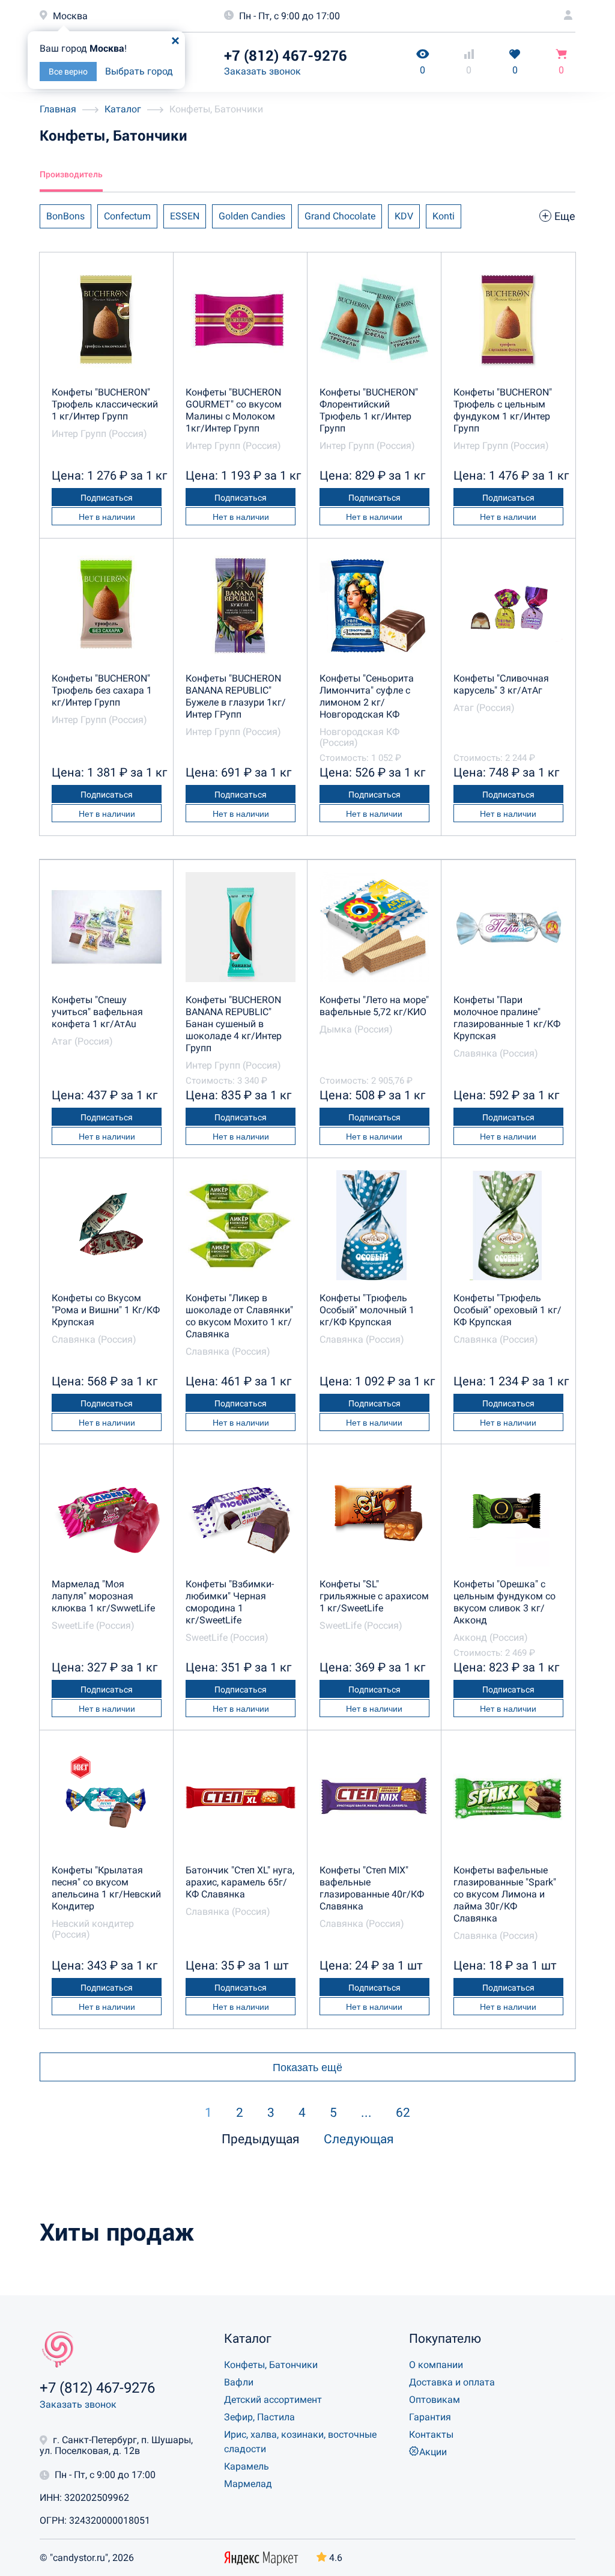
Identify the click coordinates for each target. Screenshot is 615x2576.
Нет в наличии (107, 517)
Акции (433, 2452)
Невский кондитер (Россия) (93, 1929)
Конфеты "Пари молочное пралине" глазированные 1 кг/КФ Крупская (507, 1018)
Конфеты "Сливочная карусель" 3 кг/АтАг (501, 684)
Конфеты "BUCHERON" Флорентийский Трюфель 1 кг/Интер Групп (369, 410)
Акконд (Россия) (491, 1637)
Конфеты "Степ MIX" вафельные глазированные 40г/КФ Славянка (372, 1888)
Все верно (68, 72)
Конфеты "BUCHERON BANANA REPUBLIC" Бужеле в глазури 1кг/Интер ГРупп (236, 696)
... (366, 2113)
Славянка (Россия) (496, 1053)
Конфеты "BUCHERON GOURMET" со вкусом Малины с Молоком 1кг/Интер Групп (234, 410)
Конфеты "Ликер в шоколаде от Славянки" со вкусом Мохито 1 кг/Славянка (239, 1316)
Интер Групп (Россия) (99, 434)
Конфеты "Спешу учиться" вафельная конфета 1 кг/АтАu (97, 1012)
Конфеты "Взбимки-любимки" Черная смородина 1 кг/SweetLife (230, 1602)
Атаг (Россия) (484, 708)
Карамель (247, 2466)
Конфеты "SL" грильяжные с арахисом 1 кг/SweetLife (374, 1596)
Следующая (359, 2139)
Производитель (71, 174)
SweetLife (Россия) (93, 1625)
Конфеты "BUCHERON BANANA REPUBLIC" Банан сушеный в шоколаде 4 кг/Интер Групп (234, 1024)
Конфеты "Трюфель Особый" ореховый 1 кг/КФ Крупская (507, 1310)
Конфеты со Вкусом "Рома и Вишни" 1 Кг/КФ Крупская (106, 1310)
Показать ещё (307, 2068)
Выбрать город (139, 71)
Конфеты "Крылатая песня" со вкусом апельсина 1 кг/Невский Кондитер (106, 1888)
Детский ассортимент (273, 2400)
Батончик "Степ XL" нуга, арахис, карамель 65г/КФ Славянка (240, 1882)
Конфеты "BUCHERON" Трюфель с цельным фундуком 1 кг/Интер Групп (503, 410)
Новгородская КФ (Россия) (359, 737)
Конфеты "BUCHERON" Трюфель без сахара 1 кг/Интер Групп (102, 690)
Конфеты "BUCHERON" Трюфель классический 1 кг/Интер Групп (105, 404)
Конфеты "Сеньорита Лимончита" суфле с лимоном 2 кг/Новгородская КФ (367, 696)
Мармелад (248, 2484)
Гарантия (430, 2417)
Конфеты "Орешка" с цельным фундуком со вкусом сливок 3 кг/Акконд (504, 1602)
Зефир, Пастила (259, 2417)
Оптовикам (435, 2400)
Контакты (431, 2434)
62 (403, 2113)
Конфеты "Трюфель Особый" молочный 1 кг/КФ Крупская (367, 1310)
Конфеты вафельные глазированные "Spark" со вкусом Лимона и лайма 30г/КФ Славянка (505, 1894)
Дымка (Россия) (356, 1029)
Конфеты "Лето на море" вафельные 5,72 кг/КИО (374, 1006)
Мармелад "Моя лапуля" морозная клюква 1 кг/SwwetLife (103, 1596)
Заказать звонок (262, 71)
